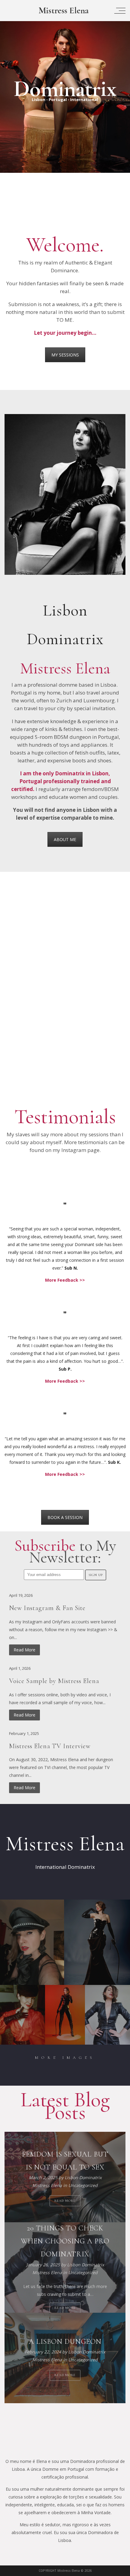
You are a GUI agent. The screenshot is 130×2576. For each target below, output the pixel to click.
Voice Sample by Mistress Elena (54, 1681)
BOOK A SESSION (65, 1517)
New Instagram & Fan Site (47, 1608)
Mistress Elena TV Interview (50, 1746)
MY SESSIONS (65, 355)
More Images (65, 2058)
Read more (65, 2201)
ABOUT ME (65, 839)
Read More (24, 1650)
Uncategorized (83, 2186)
